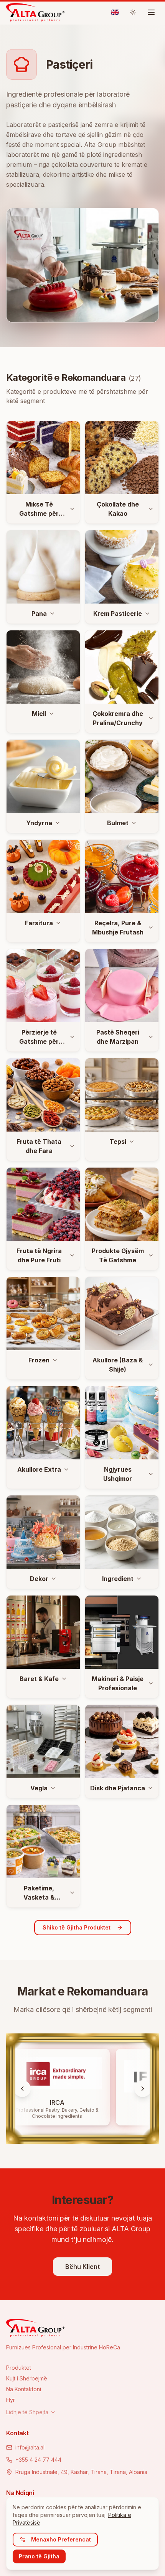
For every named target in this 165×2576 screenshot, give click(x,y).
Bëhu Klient (82, 2267)
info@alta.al (30, 2447)
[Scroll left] (22, 2089)
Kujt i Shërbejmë (27, 2378)
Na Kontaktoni (24, 2389)
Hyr (11, 2400)
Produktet (19, 2368)
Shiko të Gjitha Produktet (77, 1927)
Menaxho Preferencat (61, 2539)
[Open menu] (151, 12)
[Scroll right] (143, 2089)
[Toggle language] (115, 12)
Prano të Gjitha (39, 2556)
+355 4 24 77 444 (38, 2460)
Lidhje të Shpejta (27, 2412)
